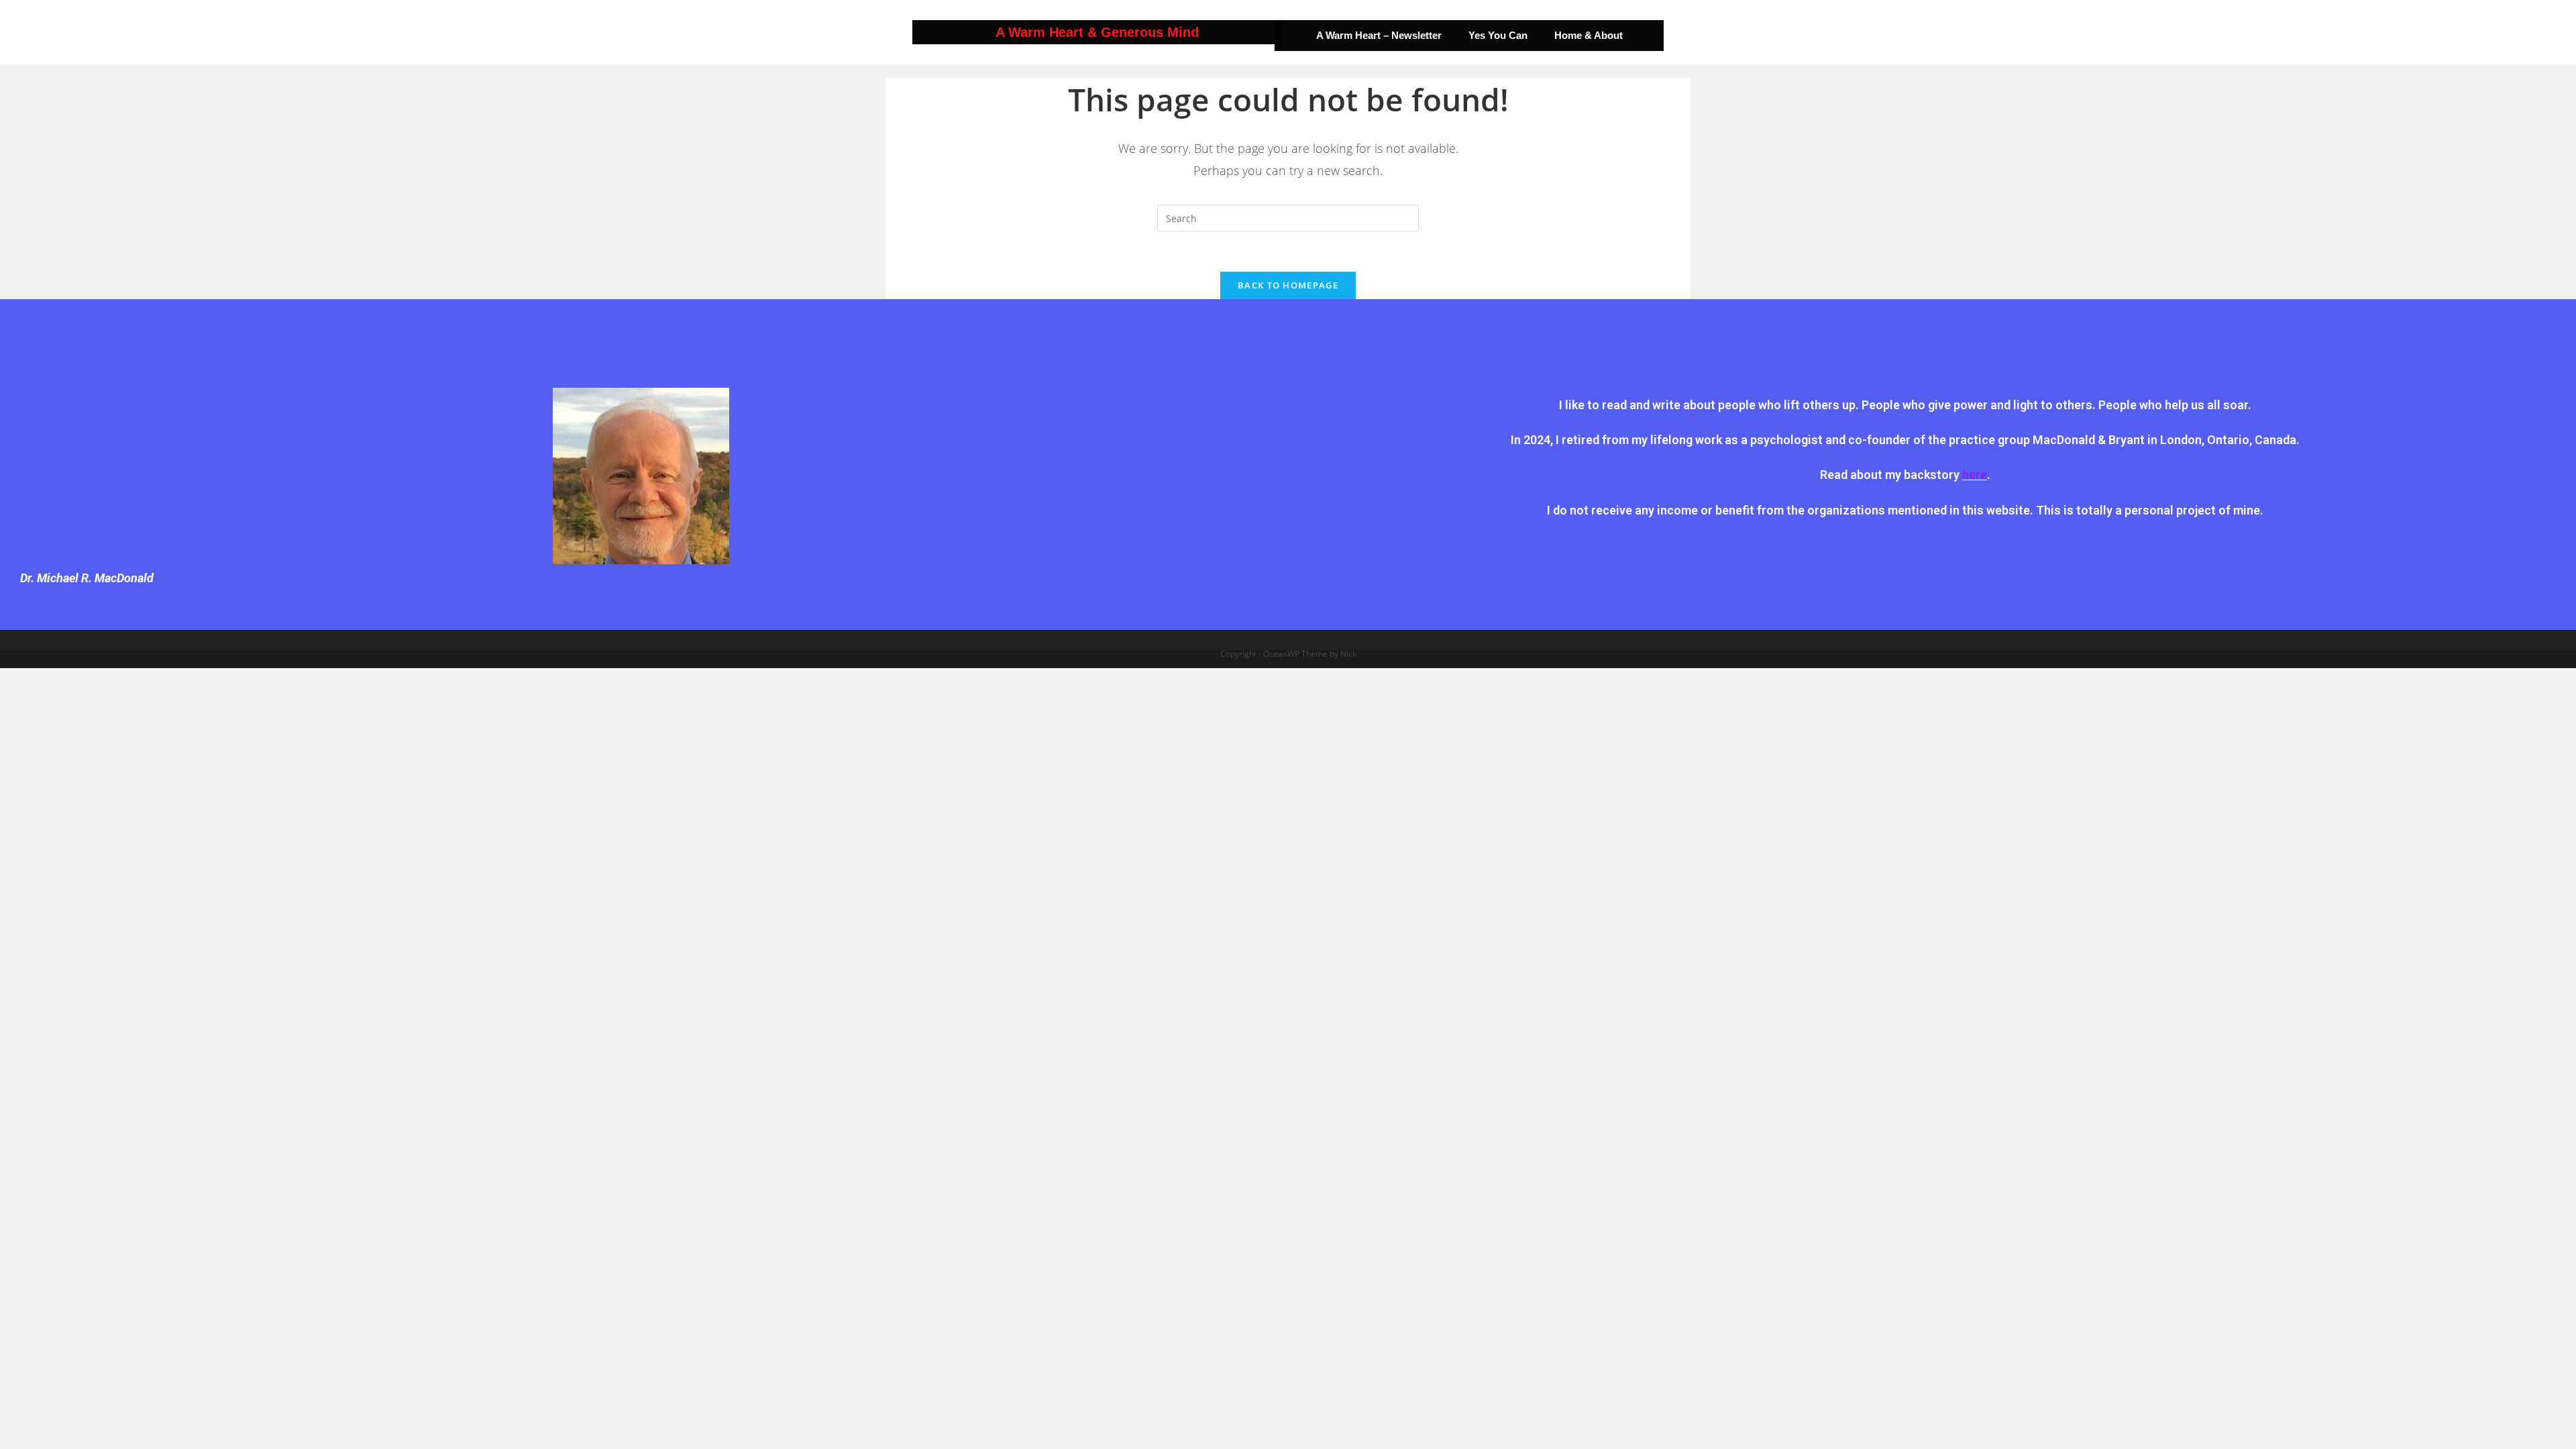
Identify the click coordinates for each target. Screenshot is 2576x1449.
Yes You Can (1498, 35)
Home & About (1589, 35)
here (1975, 475)
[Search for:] (1288, 217)
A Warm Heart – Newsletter (1379, 35)
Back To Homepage (1288, 285)
